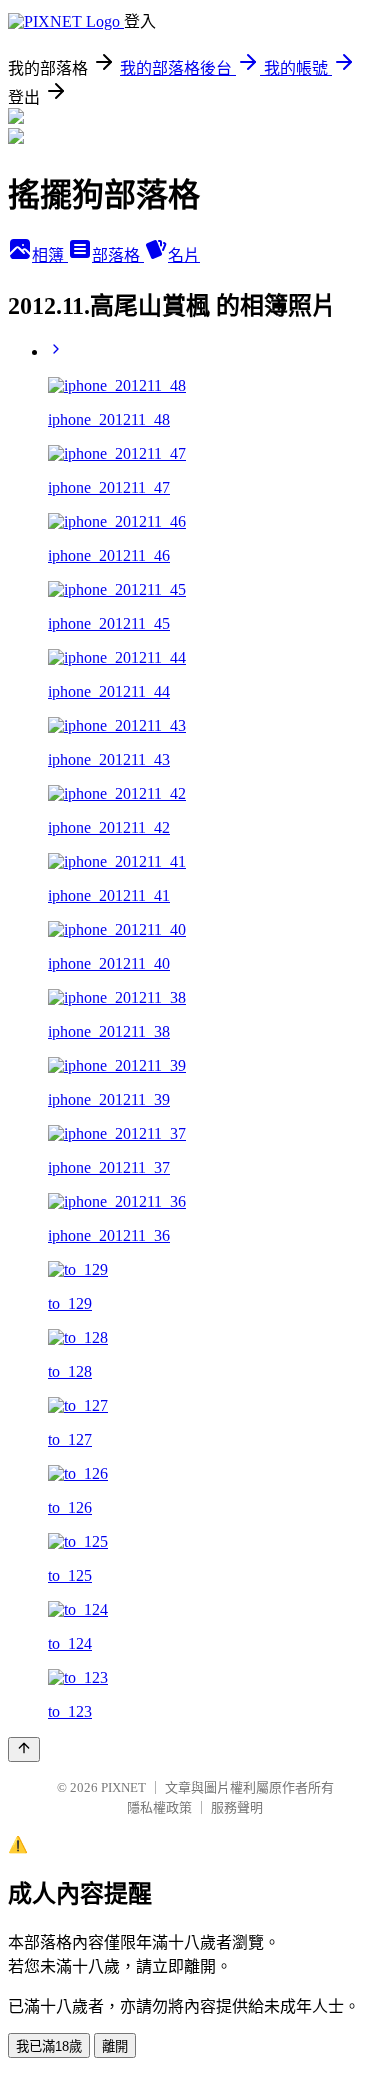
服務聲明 (237, 1807)
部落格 (118, 255)
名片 (184, 255)
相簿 (50, 255)
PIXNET (123, 1787)
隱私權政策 (159, 1807)
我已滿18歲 (49, 2046)
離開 (115, 2046)
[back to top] (24, 1749)
